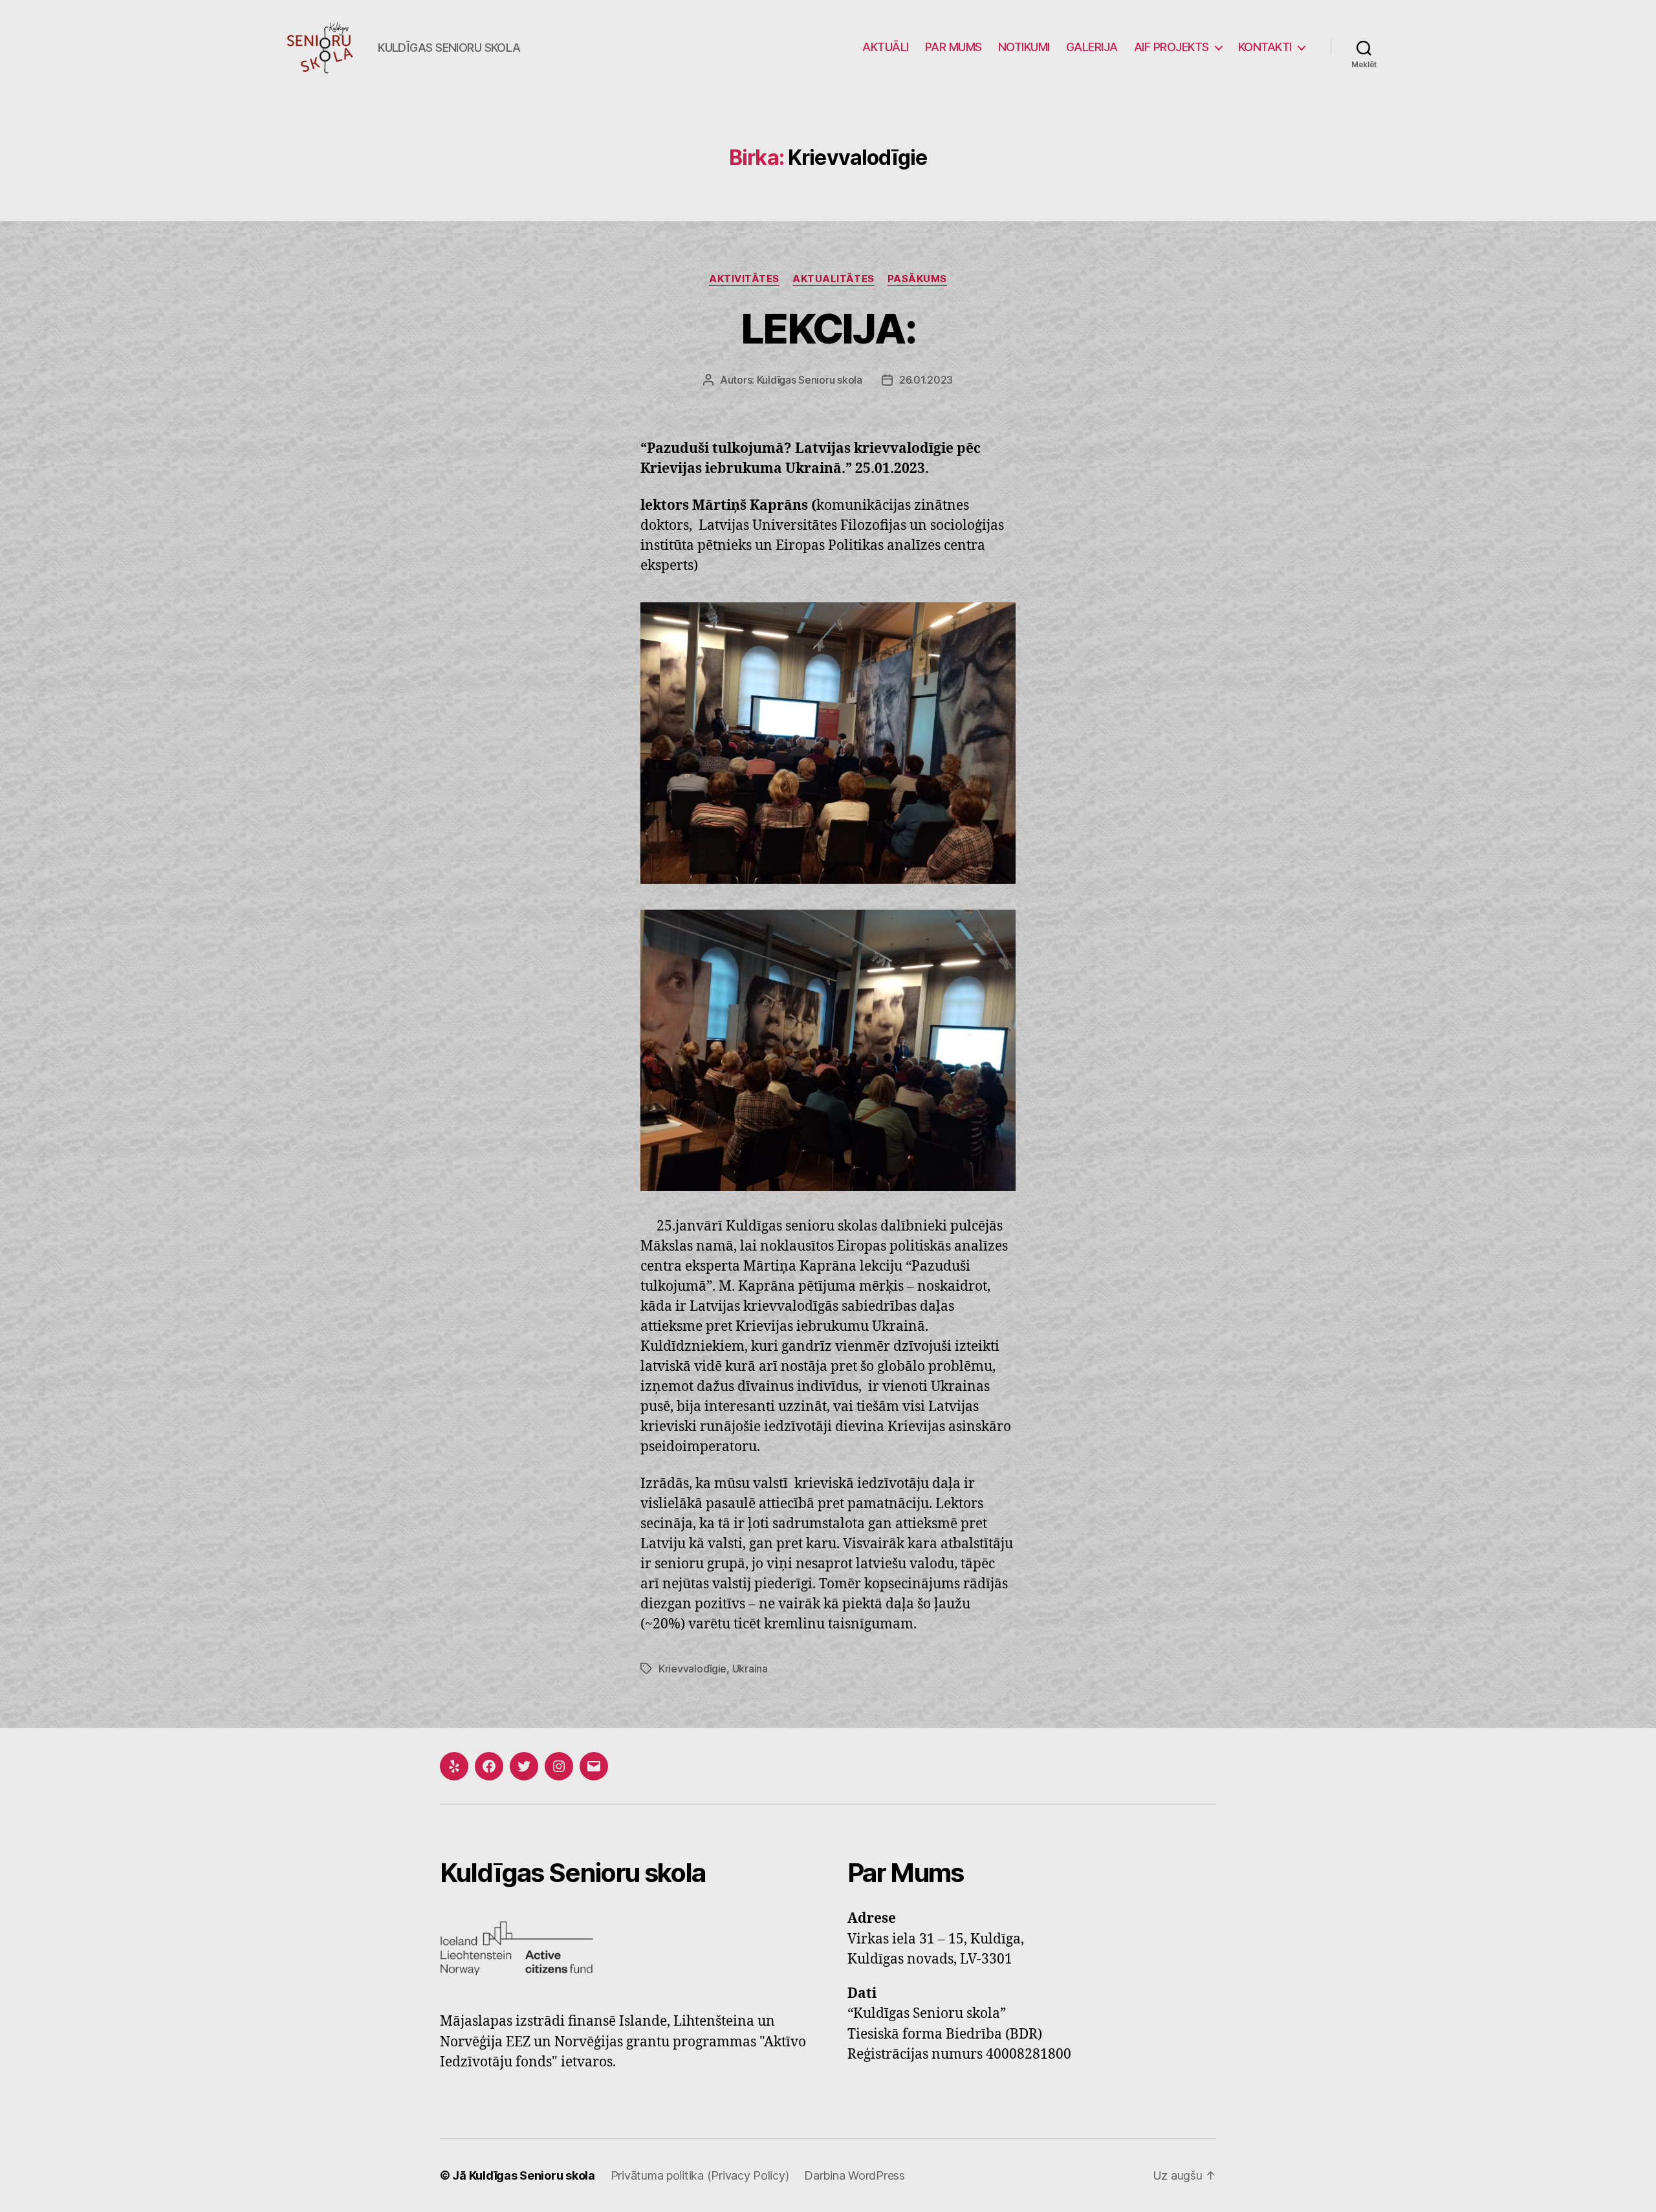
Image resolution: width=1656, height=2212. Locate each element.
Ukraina (750, 1669)
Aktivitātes (744, 279)
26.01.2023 (926, 380)
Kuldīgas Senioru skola (810, 380)
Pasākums (917, 279)
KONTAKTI (1265, 47)
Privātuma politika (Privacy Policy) (700, 2175)
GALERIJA (1092, 47)
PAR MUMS (953, 47)
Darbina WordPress (854, 2175)
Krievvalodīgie (692, 1669)
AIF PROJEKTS (1171, 47)
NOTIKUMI (1024, 47)
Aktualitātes (833, 279)
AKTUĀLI (886, 47)
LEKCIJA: (828, 328)
